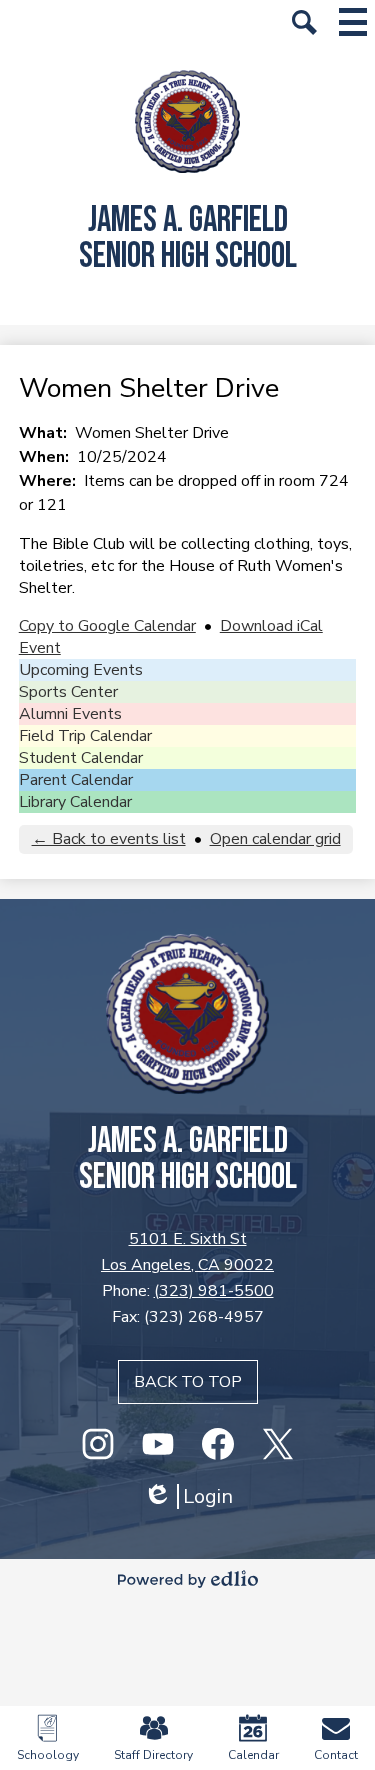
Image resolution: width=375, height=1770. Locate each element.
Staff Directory (153, 1755)
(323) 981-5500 (214, 1291)
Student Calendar (81, 758)
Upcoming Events (81, 670)
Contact (336, 1755)
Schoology (48, 1755)
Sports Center (68, 692)
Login (188, 1496)
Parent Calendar (76, 780)
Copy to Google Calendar (107, 626)
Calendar (253, 1755)
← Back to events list (109, 839)
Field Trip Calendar (85, 736)
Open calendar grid (275, 839)
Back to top (188, 1382)
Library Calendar (75, 802)
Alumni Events (70, 714)
